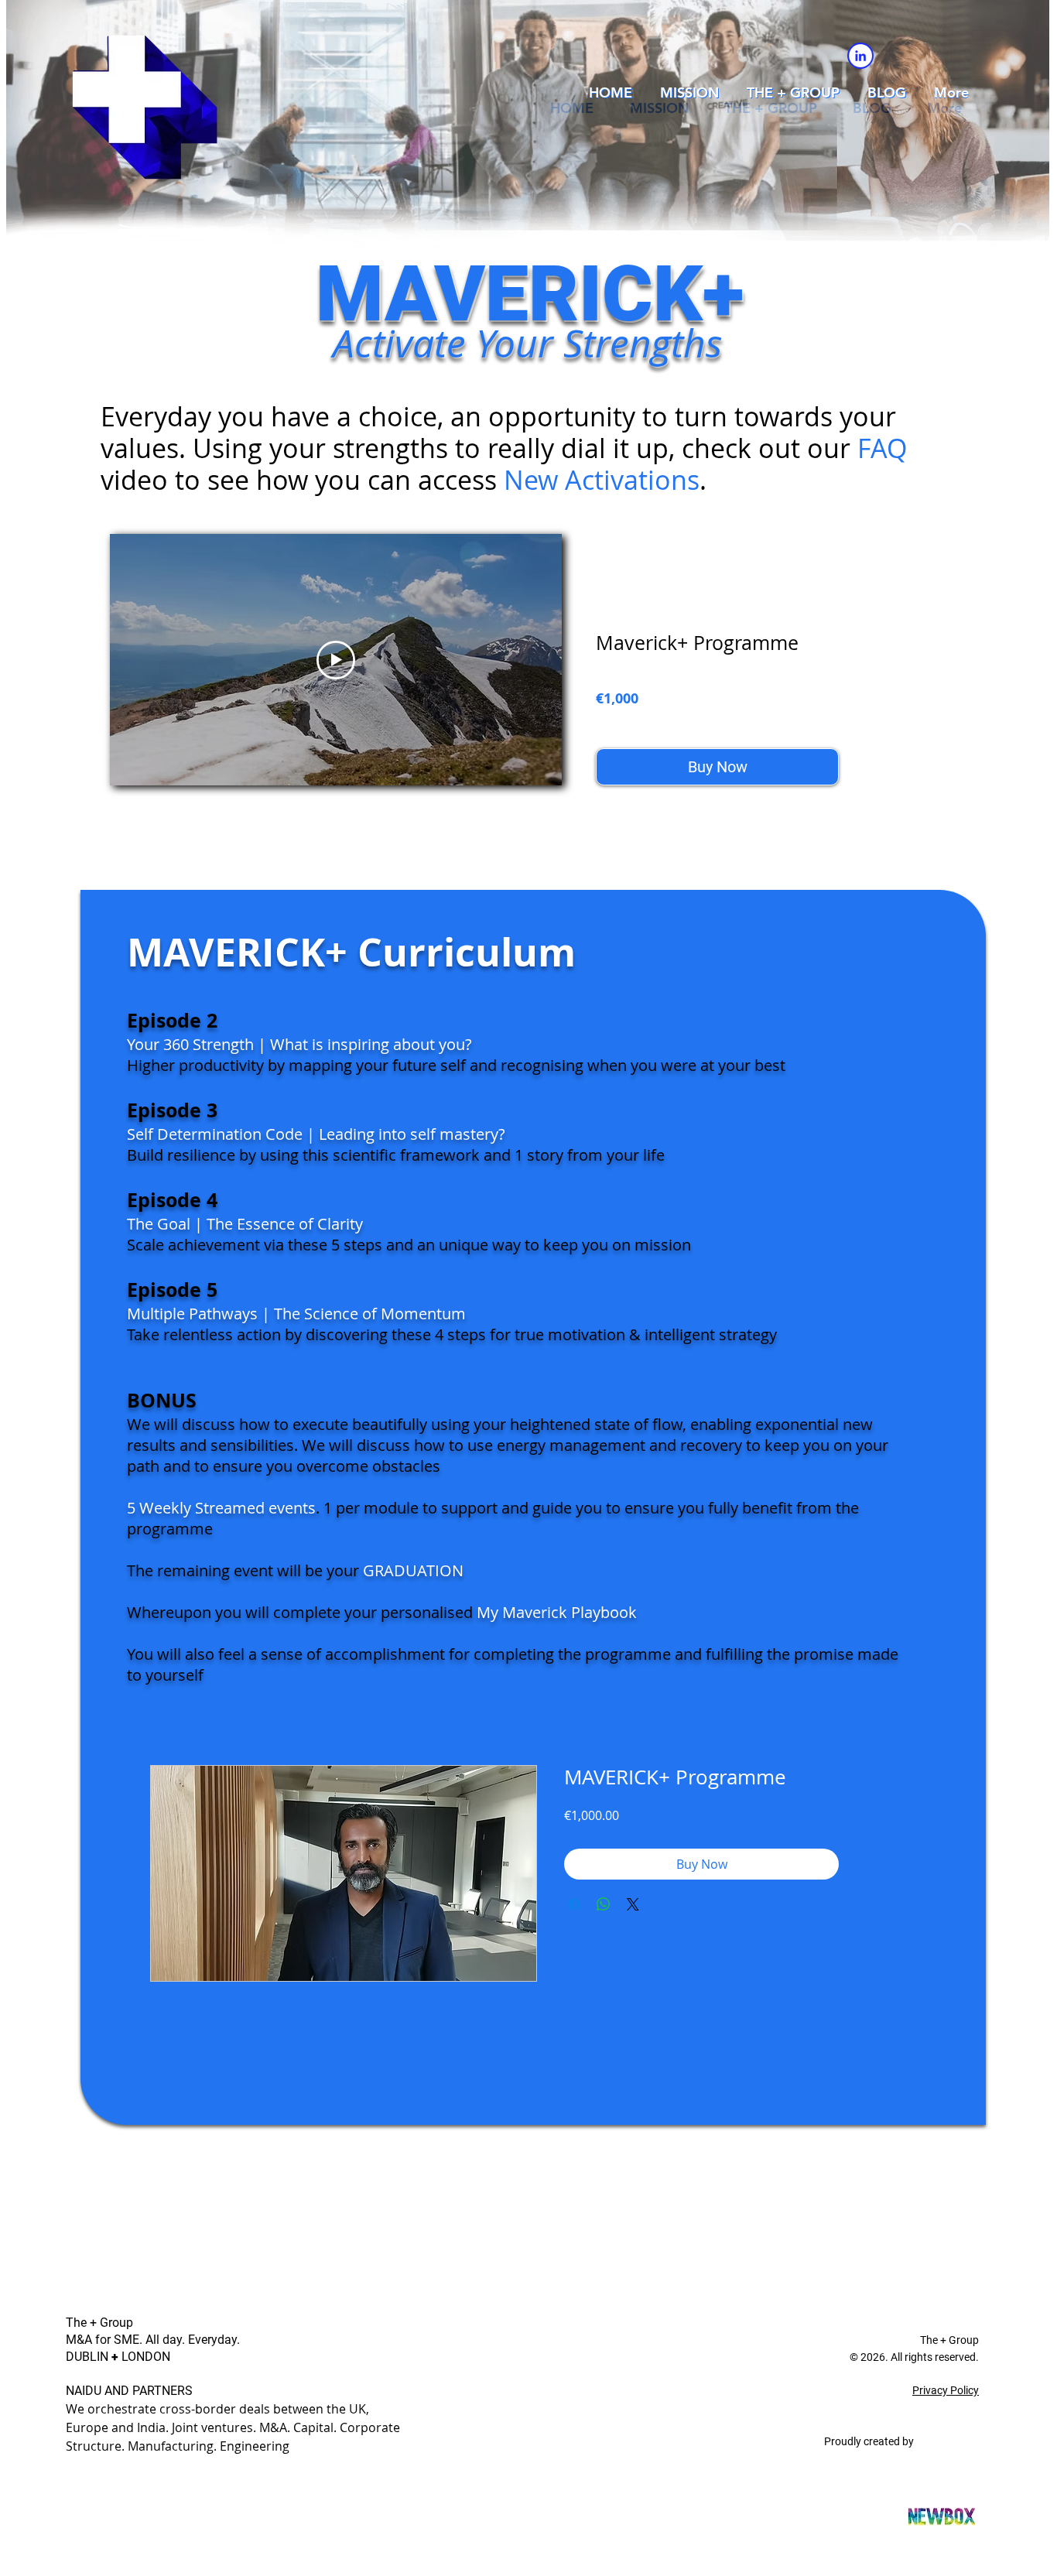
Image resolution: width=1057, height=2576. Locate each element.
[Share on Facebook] (574, 1904)
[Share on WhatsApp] (604, 1904)
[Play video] (336, 660)
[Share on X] (633, 1904)
